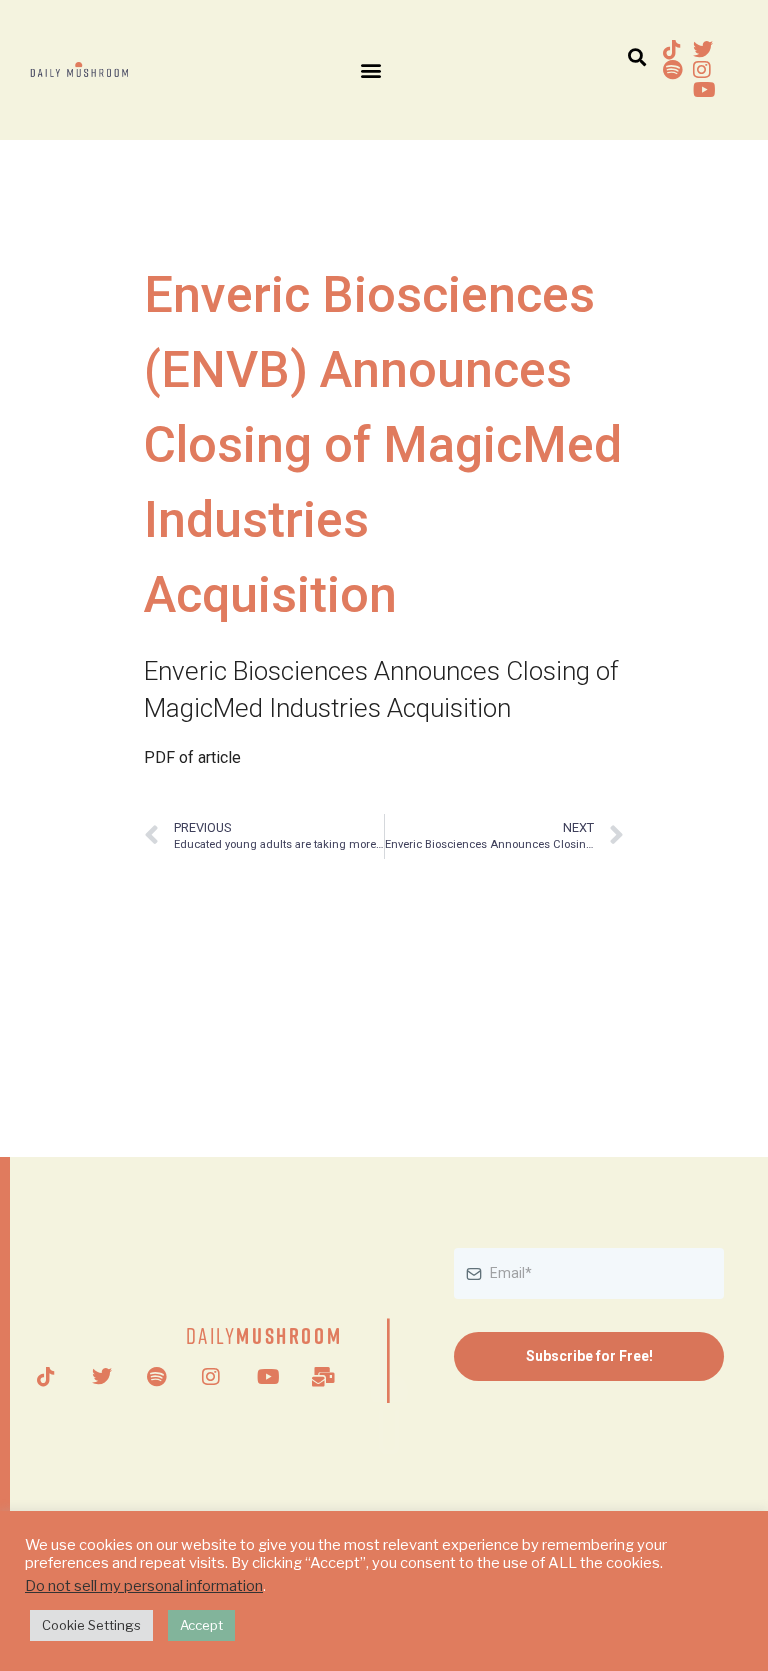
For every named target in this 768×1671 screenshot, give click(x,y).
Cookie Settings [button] (91, 1625)
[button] (370, 70)
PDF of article (192, 757)
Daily (264, 1335)
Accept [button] (201, 1625)
